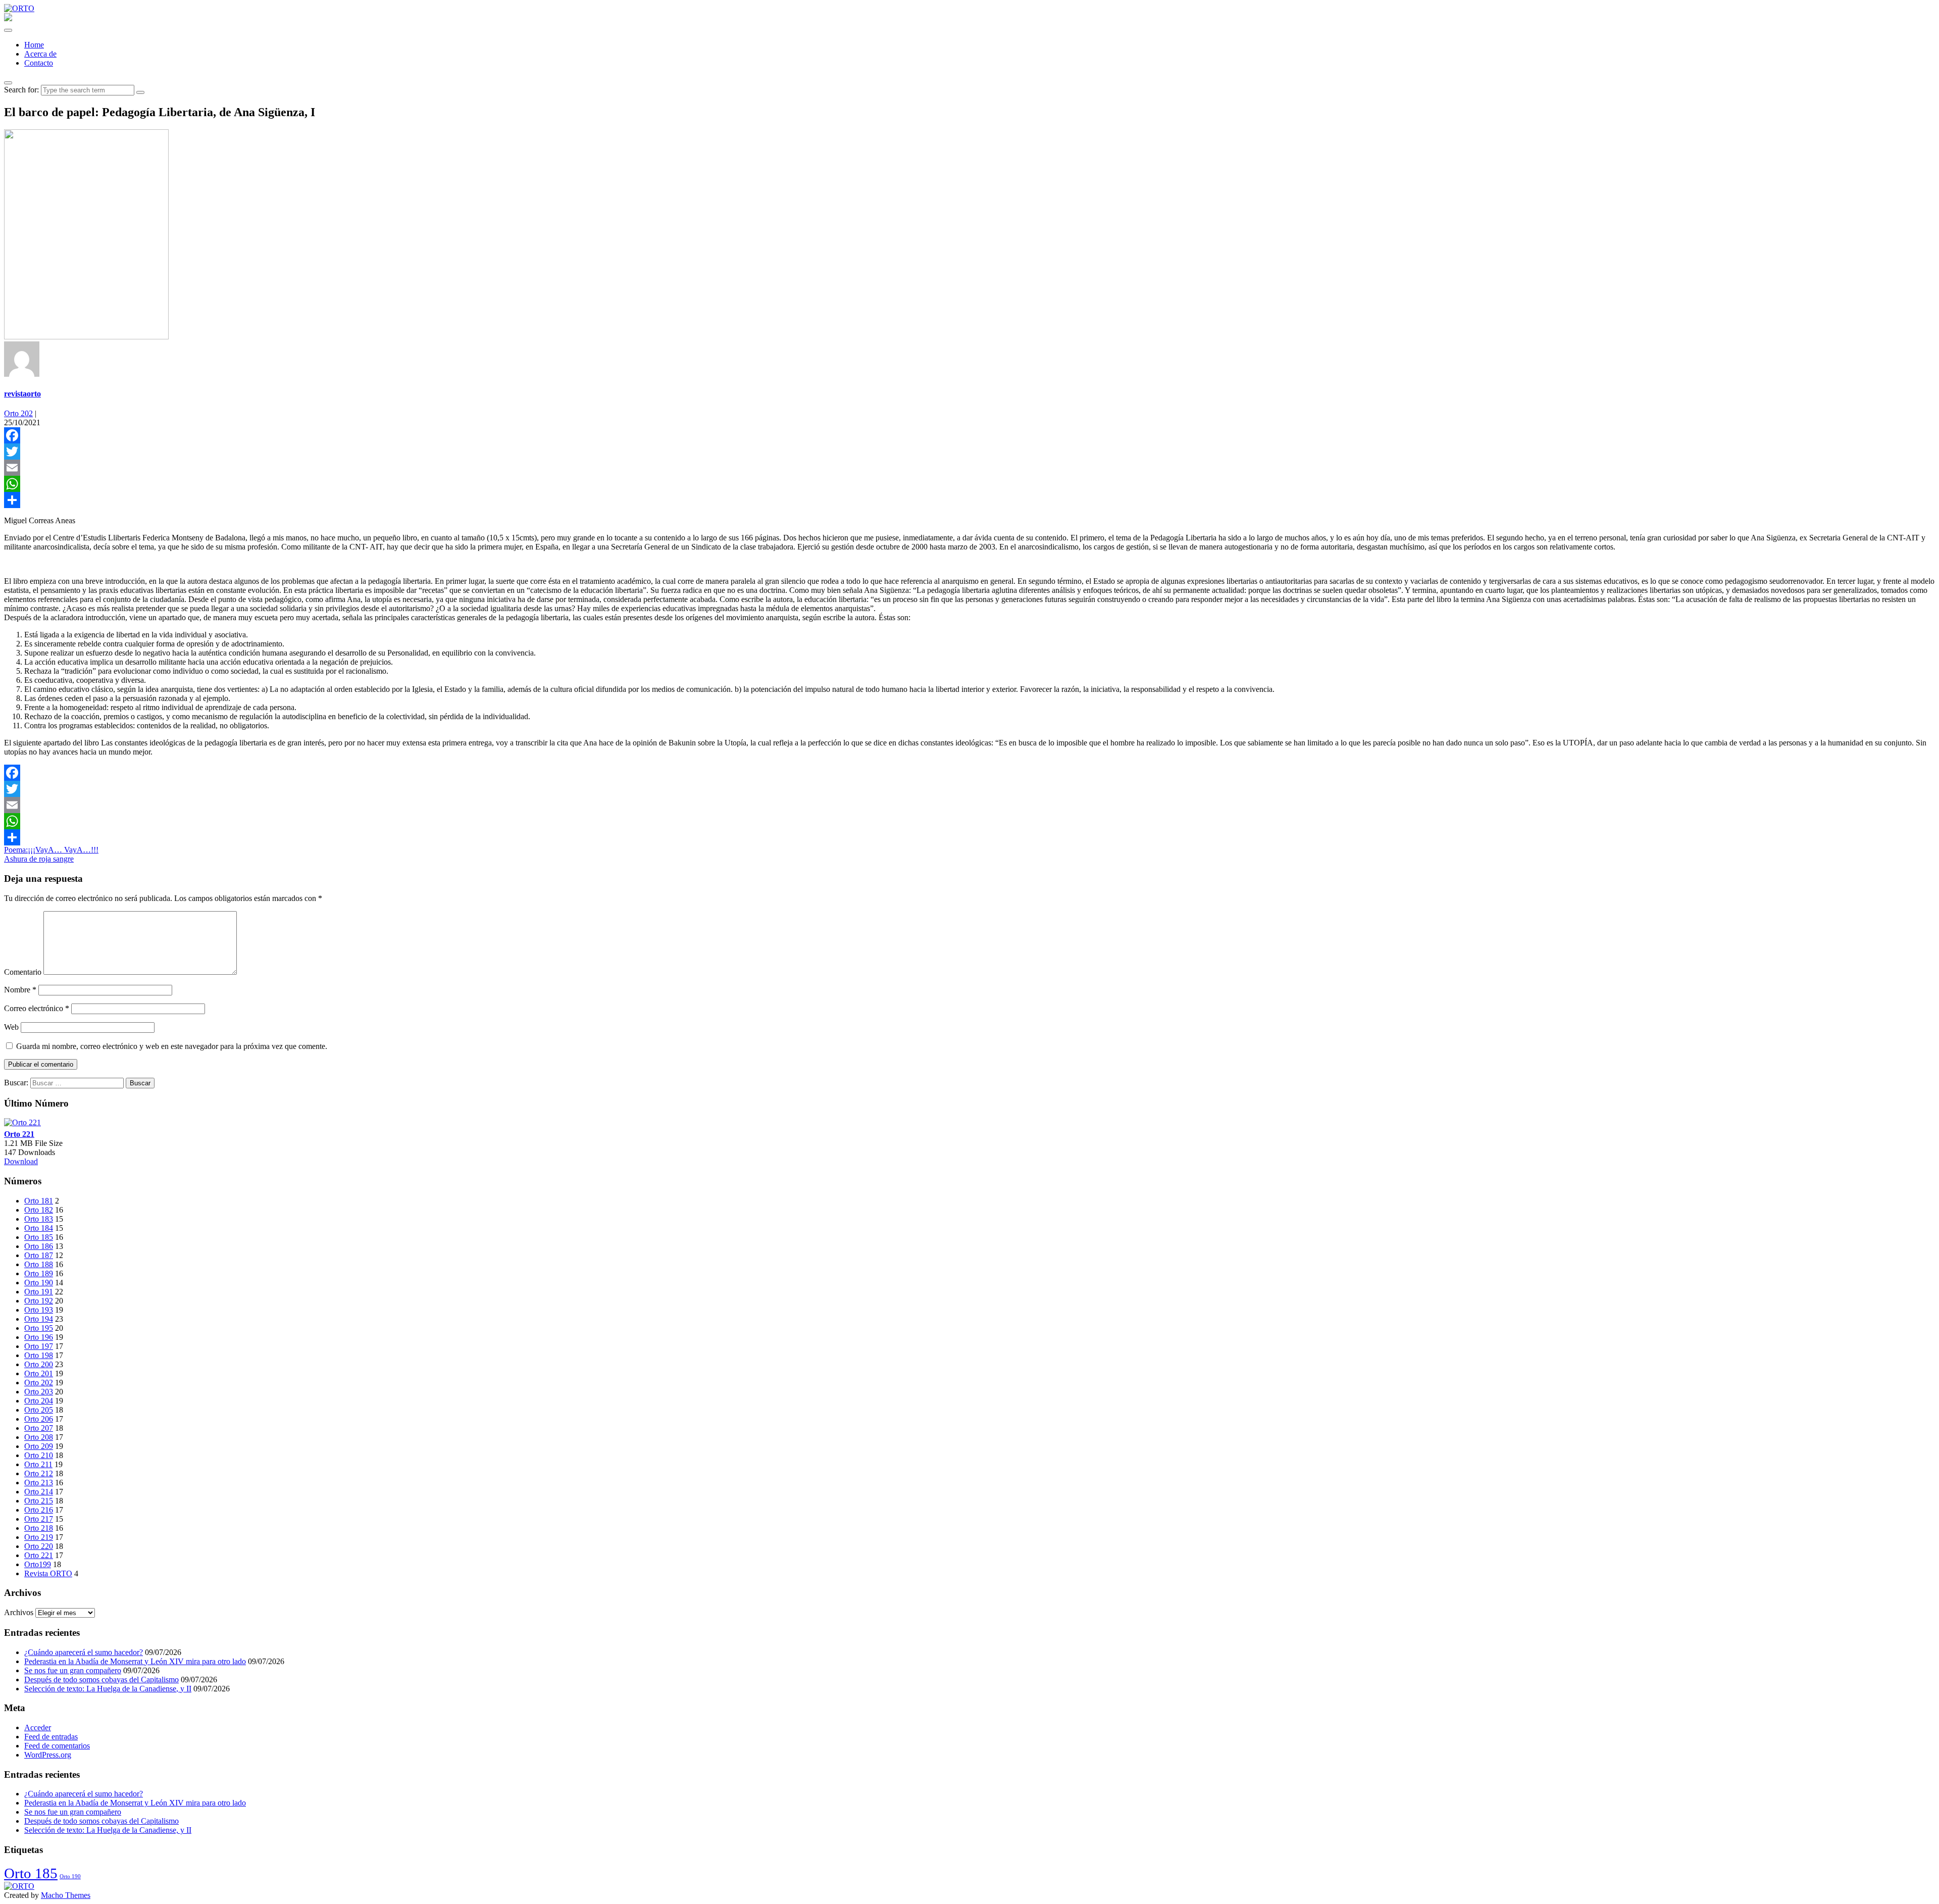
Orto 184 (39, 1228)
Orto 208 (39, 1437)
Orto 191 (39, 1292)
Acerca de (40, 54)
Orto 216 (39, 1510)
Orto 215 (39, 1501)
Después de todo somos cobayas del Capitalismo (101, 1680)
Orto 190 (39, 1283)
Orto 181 (39, 1201)
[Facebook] (970, 435)
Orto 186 (39, 1246)
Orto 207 (39, 1428)
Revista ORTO (48, 1573)
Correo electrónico (37, 1008)
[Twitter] (970, 452)
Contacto (39, 63)
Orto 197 (39, 1346)
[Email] (970, 468)
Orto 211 (38, 1464)
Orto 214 (39, 1492)
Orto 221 (19, 1134)
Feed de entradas (51, 1737)
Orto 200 (39, 1364)
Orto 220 (39, 1546)
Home (34, 45)
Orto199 (38, 1564)
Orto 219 (39, 1537)
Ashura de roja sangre (39, 859)
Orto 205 (39, 1410)
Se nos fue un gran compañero (73, 1670)
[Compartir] (970, 500)
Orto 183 (39, 1219)
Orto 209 (39, 1446)
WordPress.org (48, 1755)
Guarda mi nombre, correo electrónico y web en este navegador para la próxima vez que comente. (172, 1046)
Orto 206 (39, 1419)
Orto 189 (39, 1273)
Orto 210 (39, 1455)
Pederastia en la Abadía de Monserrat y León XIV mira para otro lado (135, 1661)
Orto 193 (39, 1310)
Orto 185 (39, 1237)
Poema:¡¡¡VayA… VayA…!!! (51, 850)
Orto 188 (39, 1264)
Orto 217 (39, 1519)
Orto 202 (18, 413)
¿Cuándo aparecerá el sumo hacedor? (84, 1652)
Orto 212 (39, 1473)
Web (11, 1027)
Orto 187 (39, 1255)
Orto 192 (39, 1301)
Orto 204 (39, 1401)
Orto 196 (39, 1337)
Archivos (19, 1612)
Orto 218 (39, 1528)
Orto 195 (39, 1328)
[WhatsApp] (970, 484)
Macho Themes (66, 1895)
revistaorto (22, 394)
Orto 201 (39, 1373)
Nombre (20, 990)
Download (21, 1161)
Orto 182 (39, 1210)
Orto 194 (39, 1319)
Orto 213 (39, 1483)
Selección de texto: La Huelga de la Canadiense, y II (108, 1689)
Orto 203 (39, 1392)
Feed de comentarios (57, 1746)
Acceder (38, 1727)
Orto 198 (39, 1355)
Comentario (23, 972)
